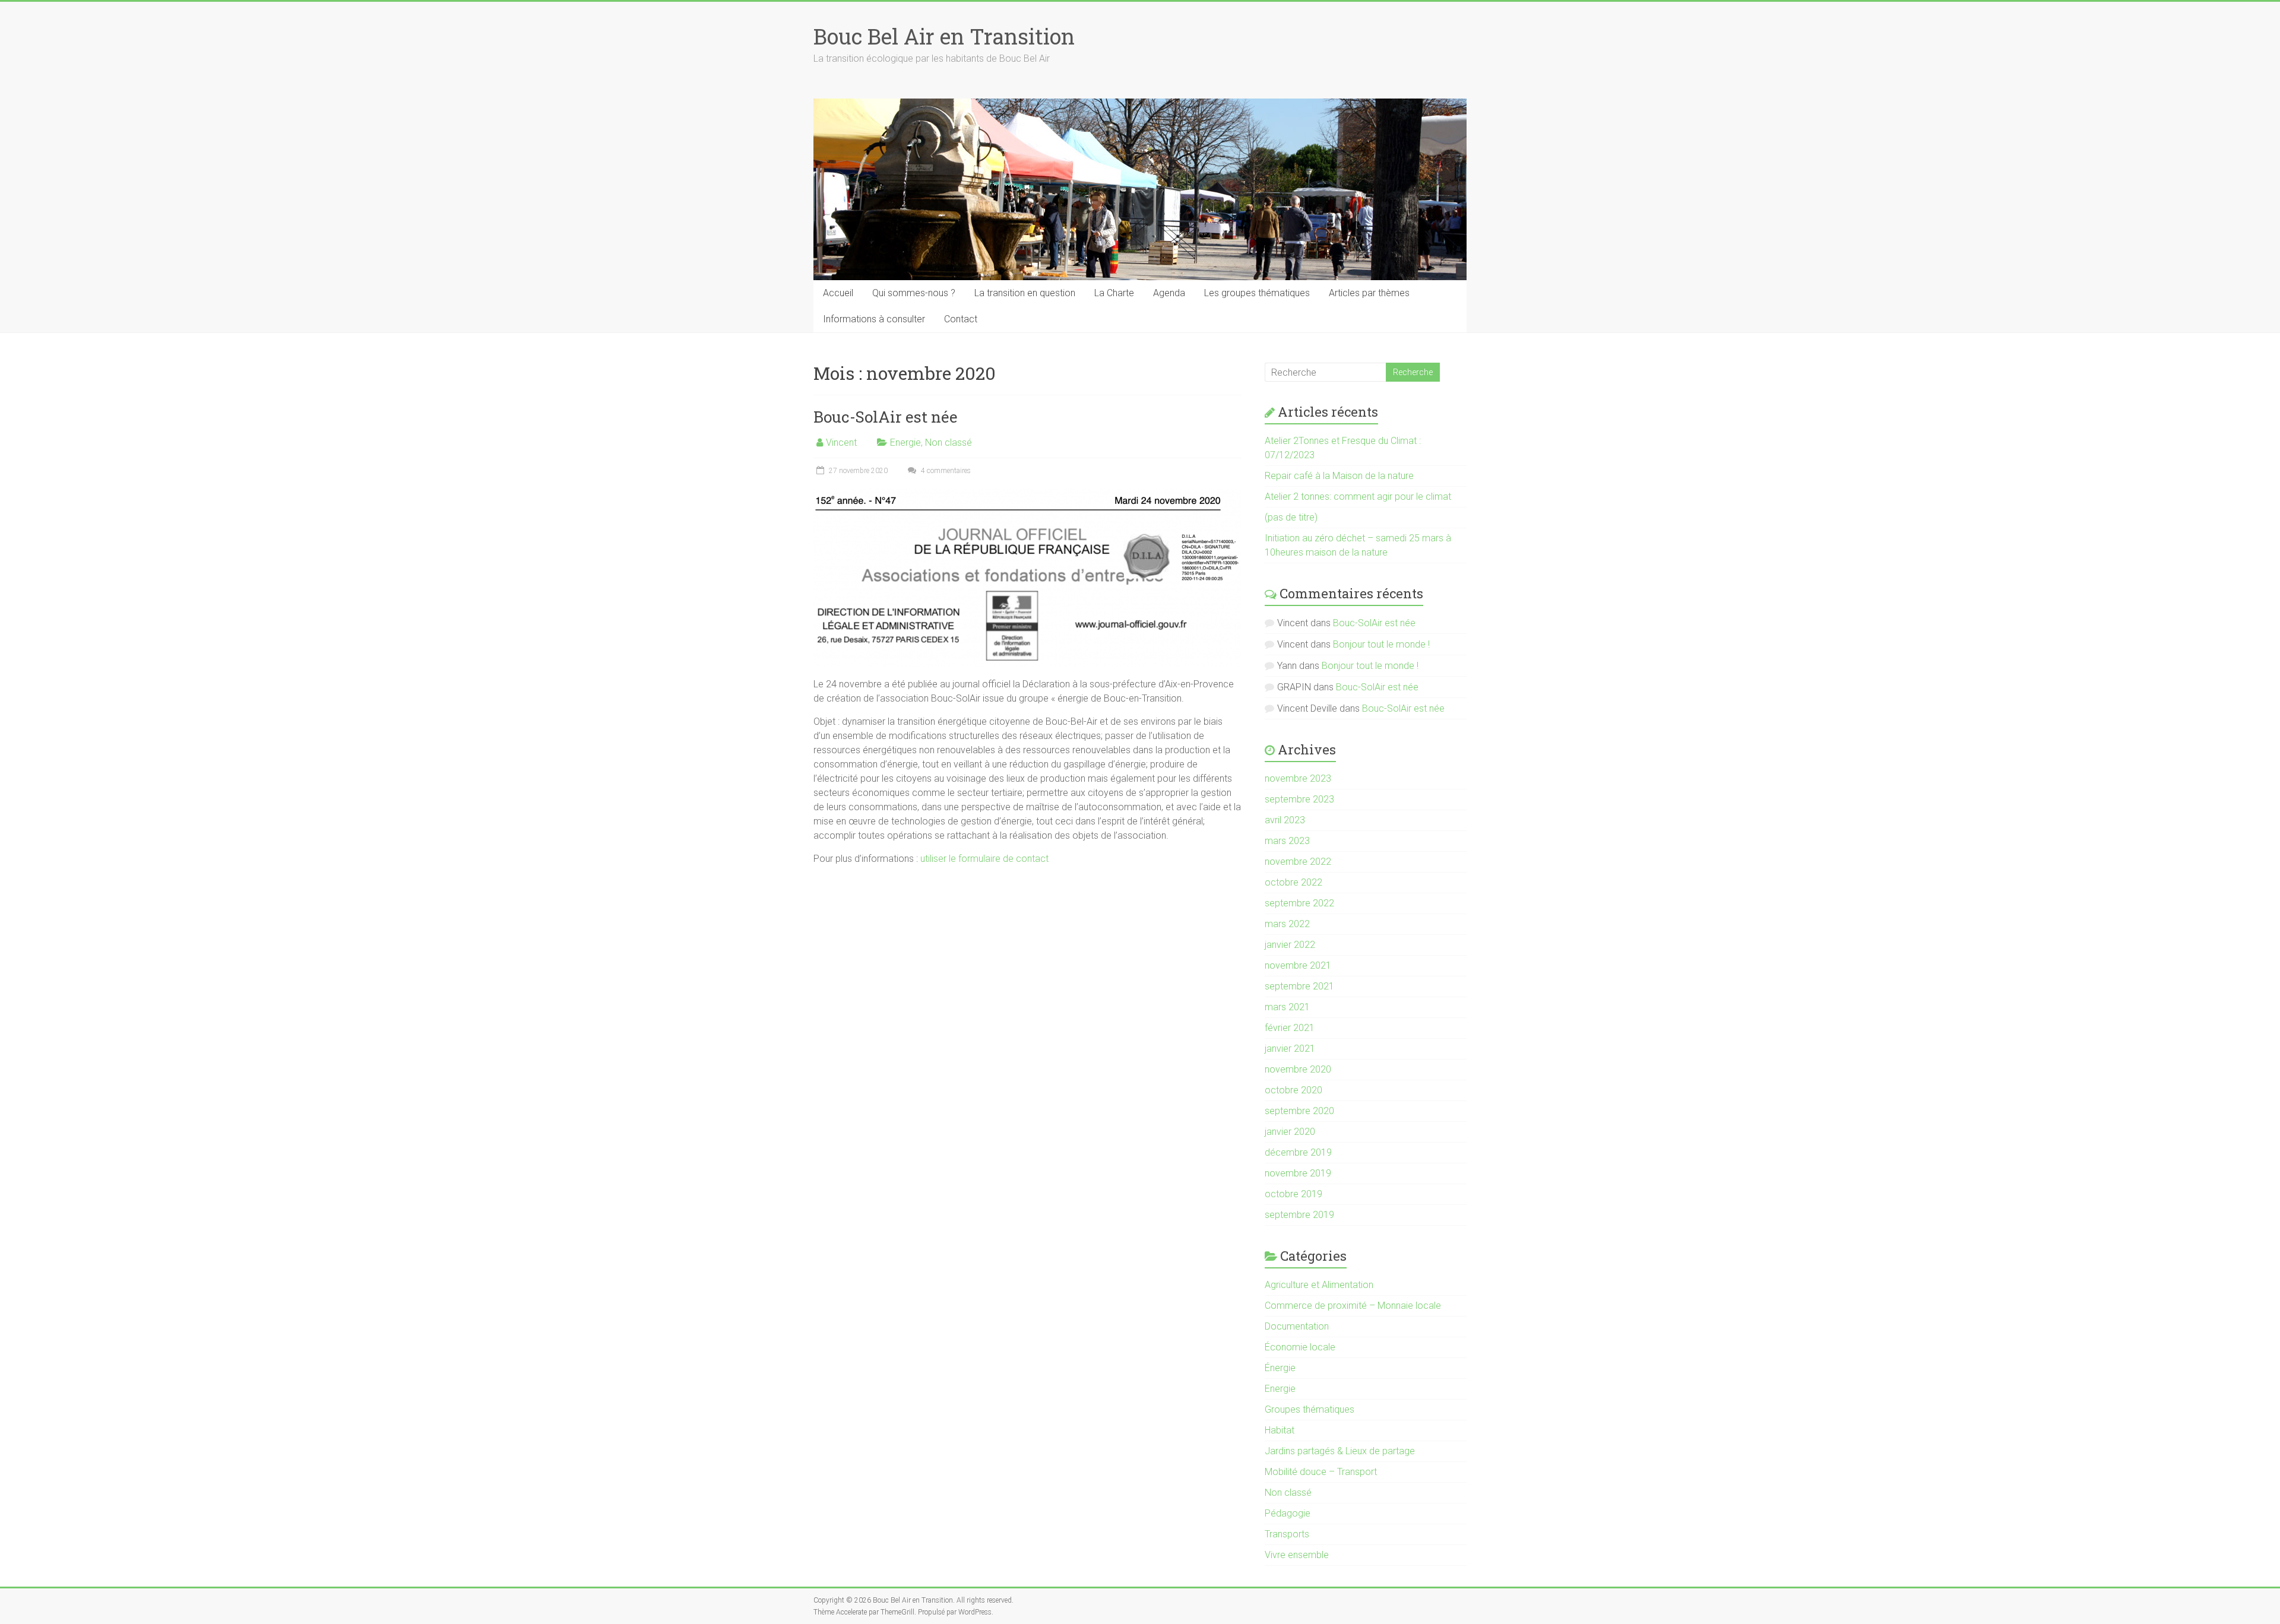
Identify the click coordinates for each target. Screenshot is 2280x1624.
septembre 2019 (1299, 1215)
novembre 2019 (1298, 1173)
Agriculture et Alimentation (1319, 1285)
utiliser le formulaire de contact (984, 859)
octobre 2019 (1293, 1194)
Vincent (841, 443)
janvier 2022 (1290, 945)
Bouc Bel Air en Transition (944, 36)
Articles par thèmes (1369, 293)
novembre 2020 (1298, 1069)
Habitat (1280, 1430)
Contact (961, 319)
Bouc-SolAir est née (886, 417)
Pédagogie (1288, 1513)
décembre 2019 (1298, 1152)
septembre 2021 (1299, 986)
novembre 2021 (1298, 965)
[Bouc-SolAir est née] (1027, 494)
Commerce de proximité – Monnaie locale (1353, 1306)
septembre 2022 (1299, 903)
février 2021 (1290, 1028)
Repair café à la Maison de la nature (1339, 476)
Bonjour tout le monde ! (1381, 644)
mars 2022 (1287, 924)
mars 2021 (1287, 1007)
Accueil (838, 293)
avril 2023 (1285, 820)
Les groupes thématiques (1257, 293)
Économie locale (1300, 1347)
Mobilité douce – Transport (1321, 1472)
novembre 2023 (1298, 778)
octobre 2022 (1293, 882)
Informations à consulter (874, 319)
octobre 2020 (1293, 1090)
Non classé (949, 443)
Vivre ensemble (1297, 1555)
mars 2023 (1287, 841)
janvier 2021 (1290, 1049)
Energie (905, 443)
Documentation (1297, 1326)
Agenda (1169, 293)
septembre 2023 (1299, 799)
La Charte (1114, 293)
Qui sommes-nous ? (914, 293)
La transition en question (1025, 293)
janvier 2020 (1290, 1132)
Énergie (1280, 1368)
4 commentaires (945, 471)
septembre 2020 (1299, 1111)
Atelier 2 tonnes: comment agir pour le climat (1358, 497)
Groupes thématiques (1310, 1409)
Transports (1287, 1534)
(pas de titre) (1291, 517)
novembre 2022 (1298, 862)
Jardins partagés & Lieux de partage (1340, 1451)
